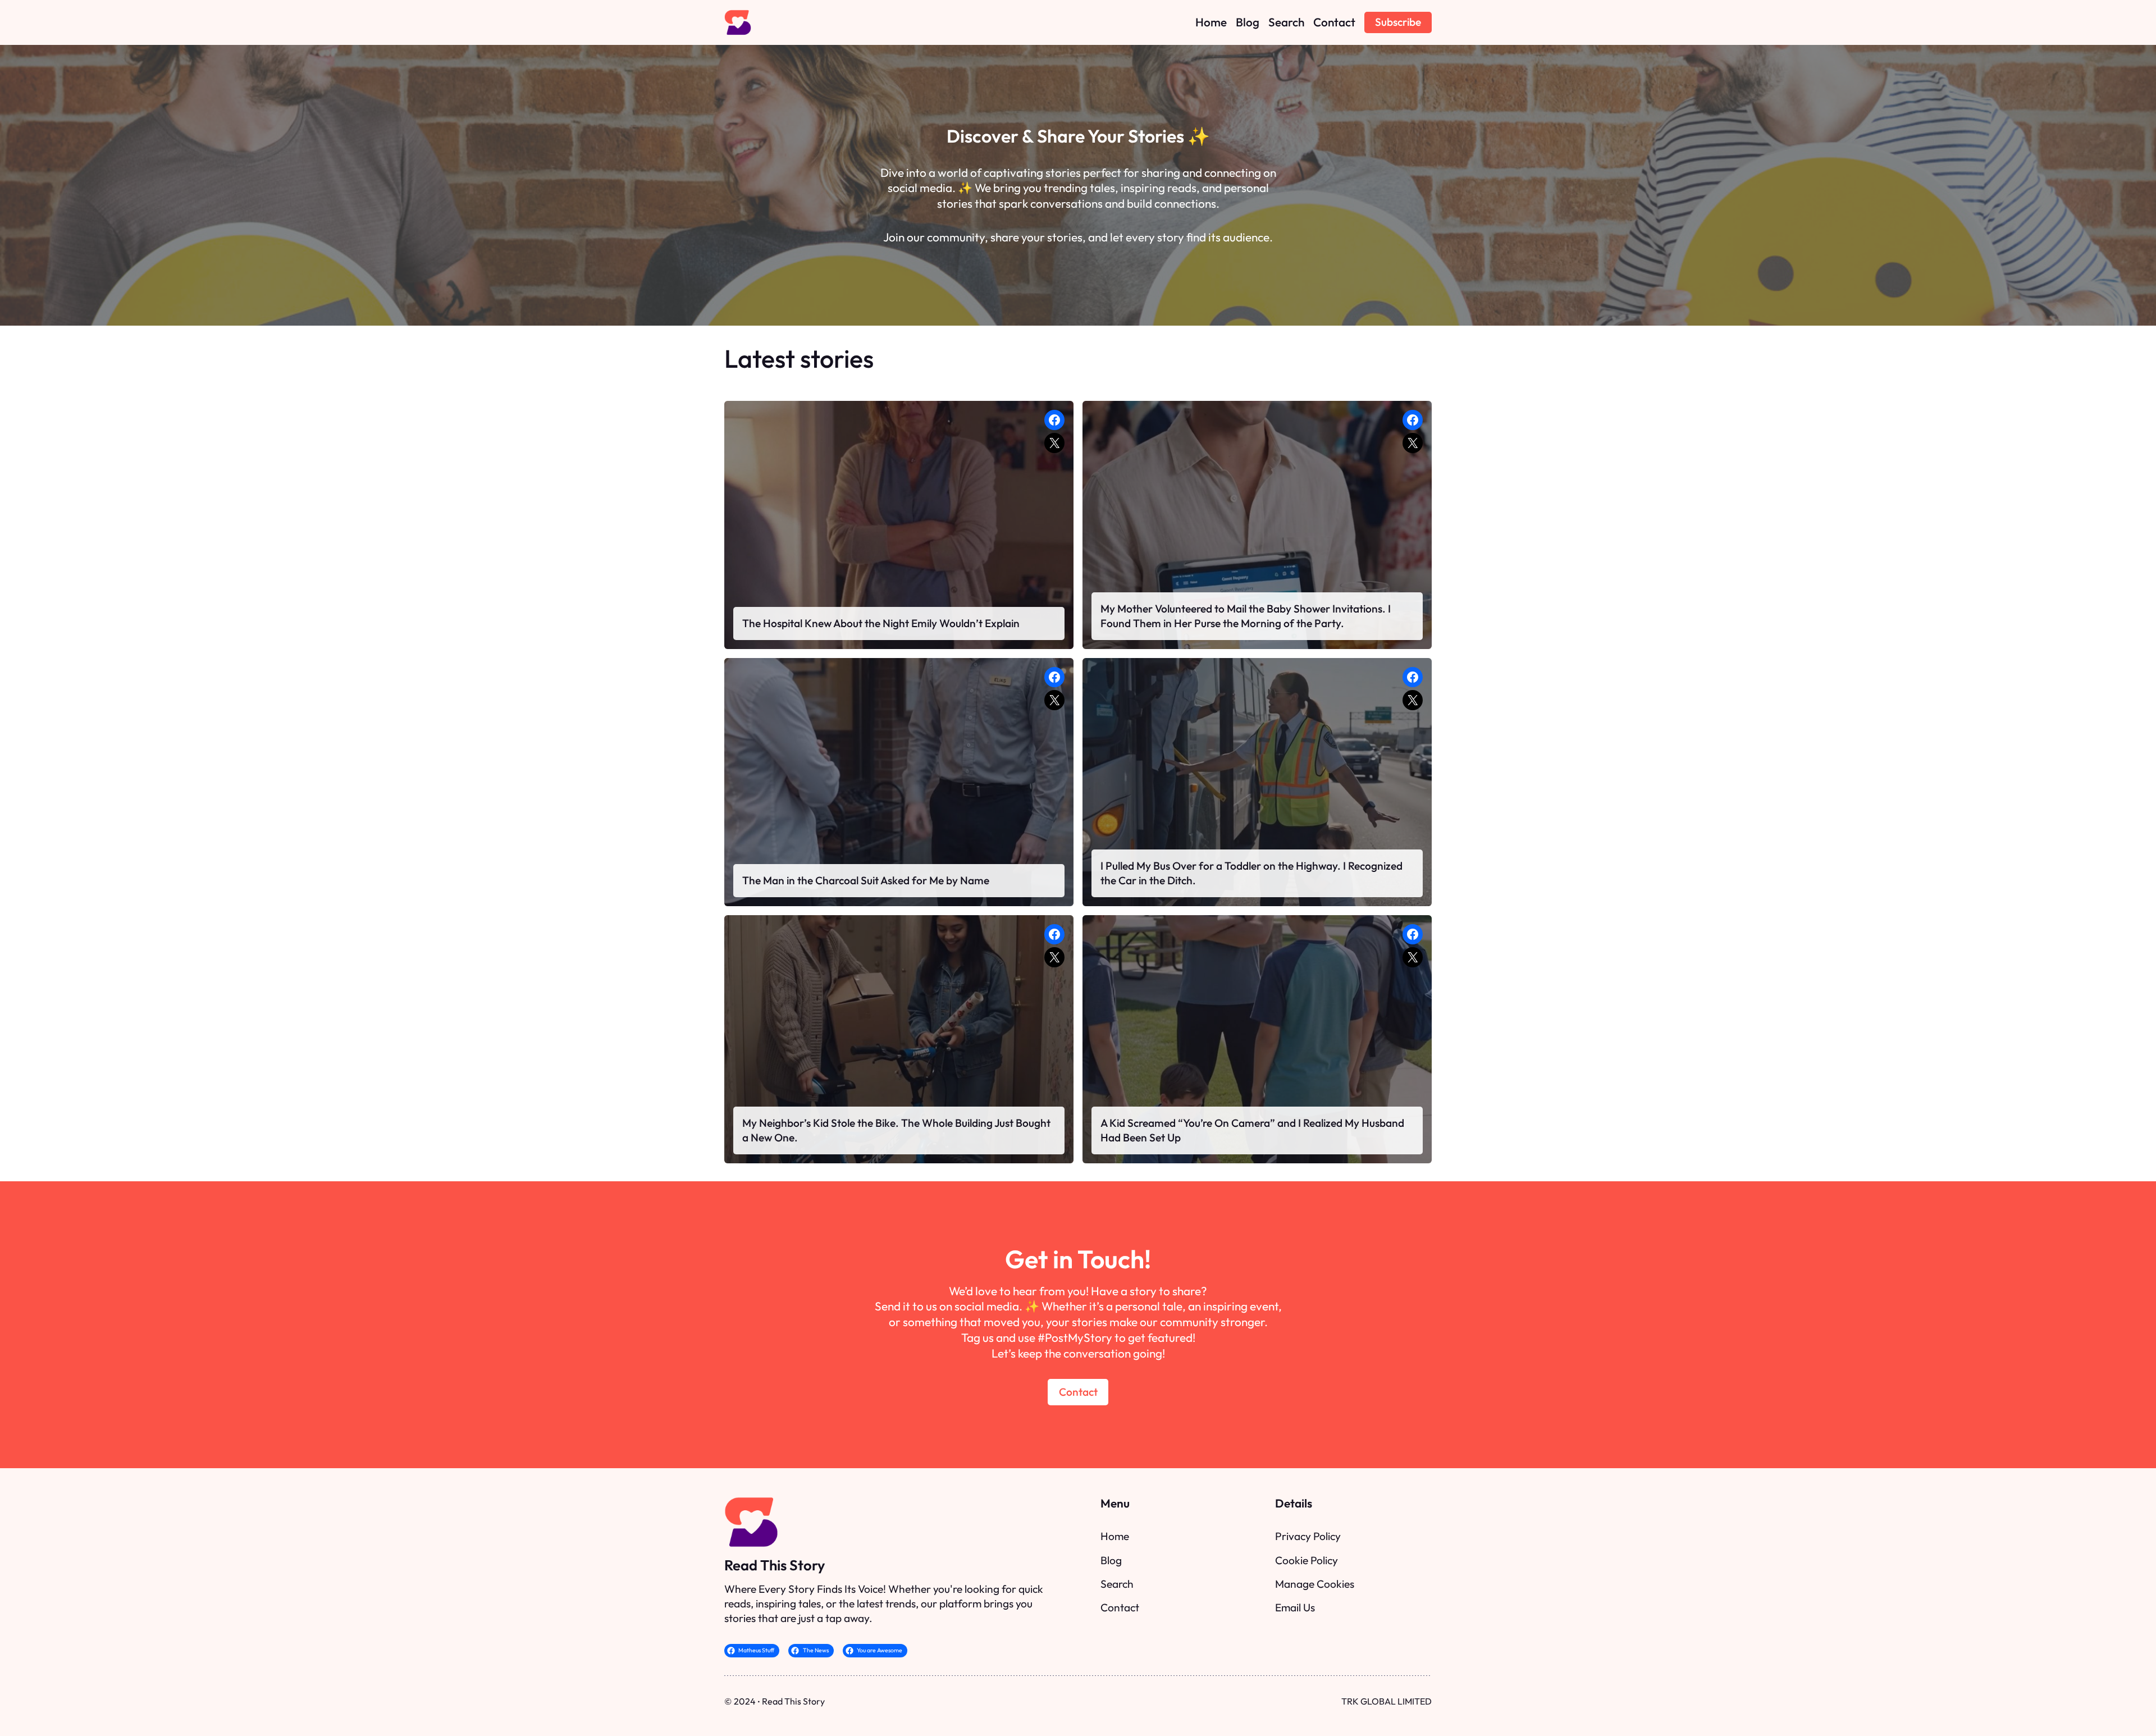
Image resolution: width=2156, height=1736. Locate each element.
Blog (1111, 1560)
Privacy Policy (1308, 1536)
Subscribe (1398, 22)
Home (1115, 1536)
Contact (1078, 1392)
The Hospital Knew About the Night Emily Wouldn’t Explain (881, 623)
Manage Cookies (1315, 1584)
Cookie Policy (1307, 1560)
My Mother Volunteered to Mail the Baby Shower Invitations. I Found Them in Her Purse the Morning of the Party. (1246, 616)
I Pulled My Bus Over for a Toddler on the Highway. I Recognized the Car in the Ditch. (1251, 873)
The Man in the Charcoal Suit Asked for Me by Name (866, 880)
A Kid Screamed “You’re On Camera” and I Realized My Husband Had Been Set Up (1252, 1130)
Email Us (1295, 1607)
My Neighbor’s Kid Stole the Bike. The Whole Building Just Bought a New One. (896, 1130)
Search (1117, 1584)
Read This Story (775, 1565)
